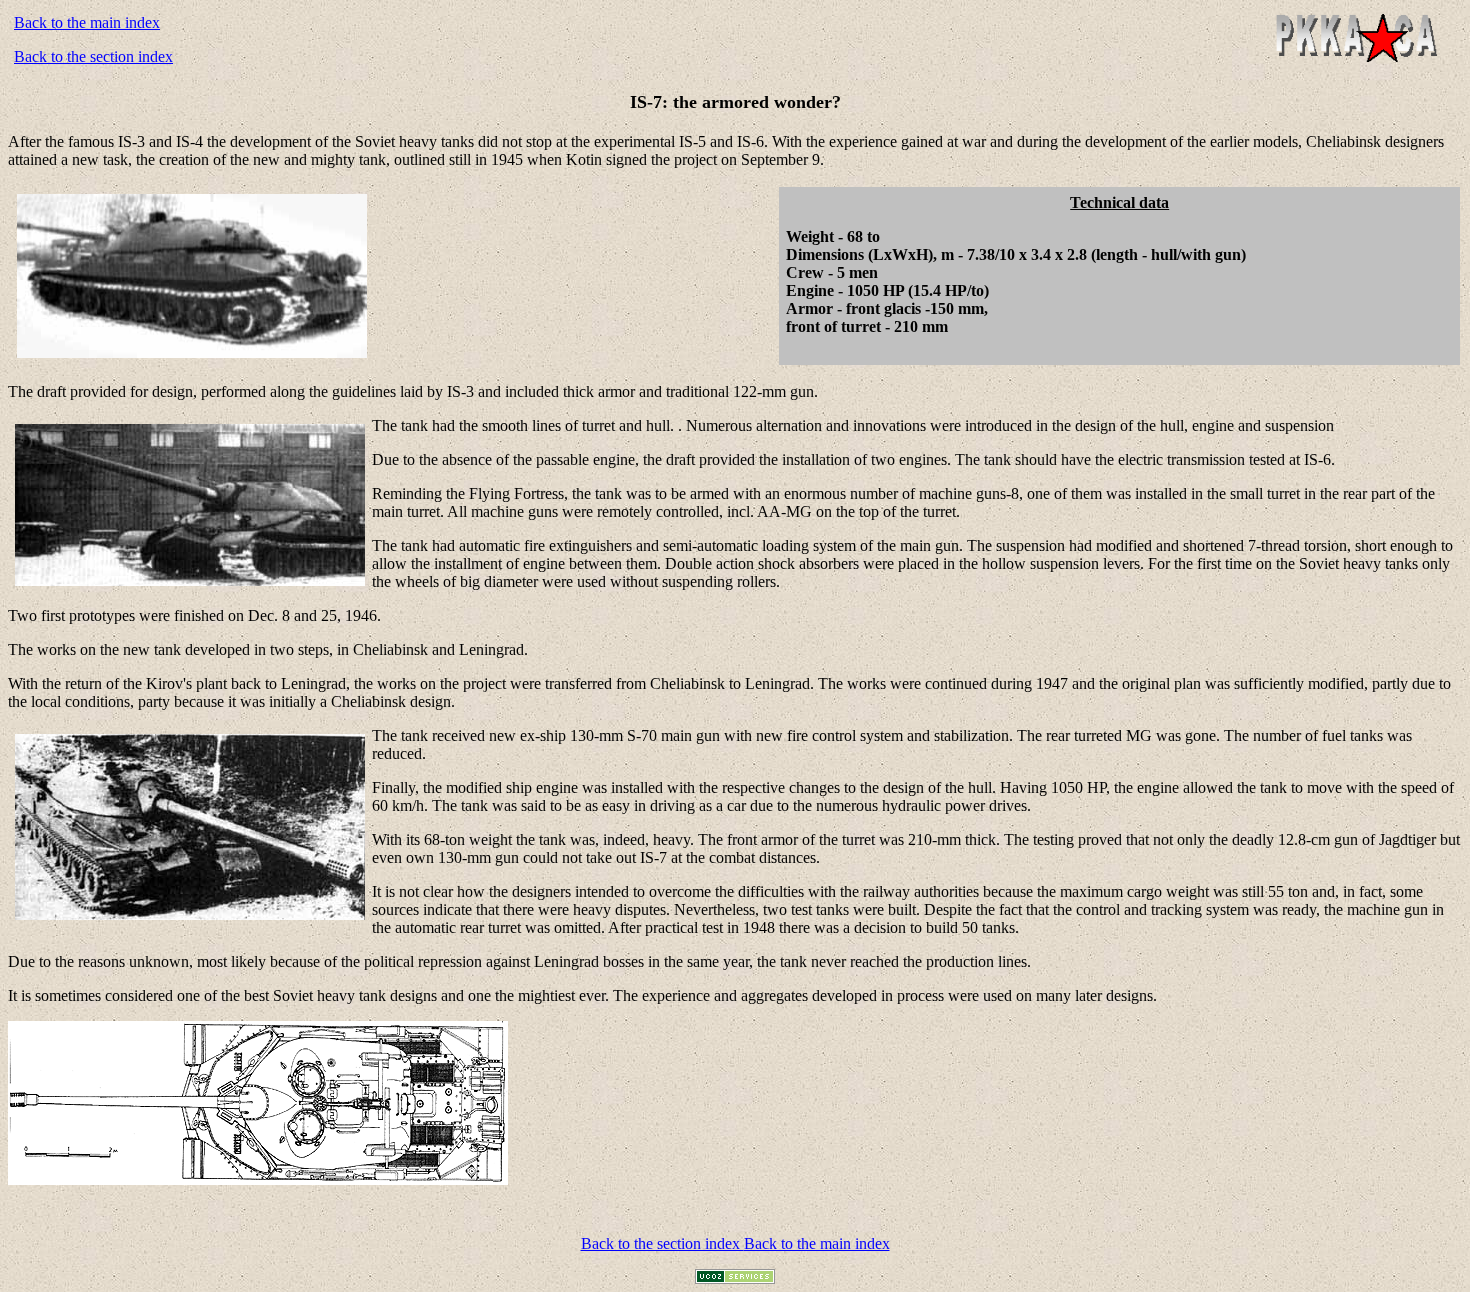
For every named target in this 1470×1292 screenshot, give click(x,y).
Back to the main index (87, 22)
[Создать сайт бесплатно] (735, 1278)
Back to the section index (93, 56)
